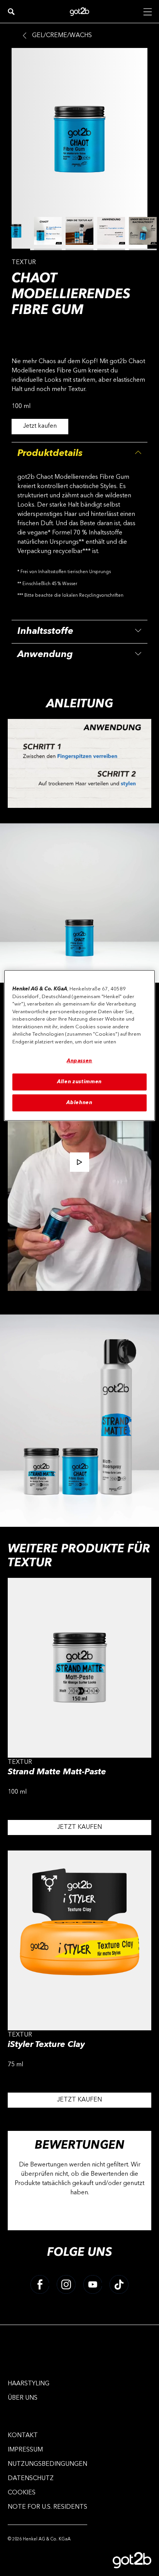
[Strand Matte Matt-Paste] (79, 1710)
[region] (79, 1046)
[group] (79, 157)
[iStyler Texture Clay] (79, 1983)
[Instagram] (66, 2284)
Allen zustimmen (79, 1081)
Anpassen (79, 1061)
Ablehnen (79, 1103)
